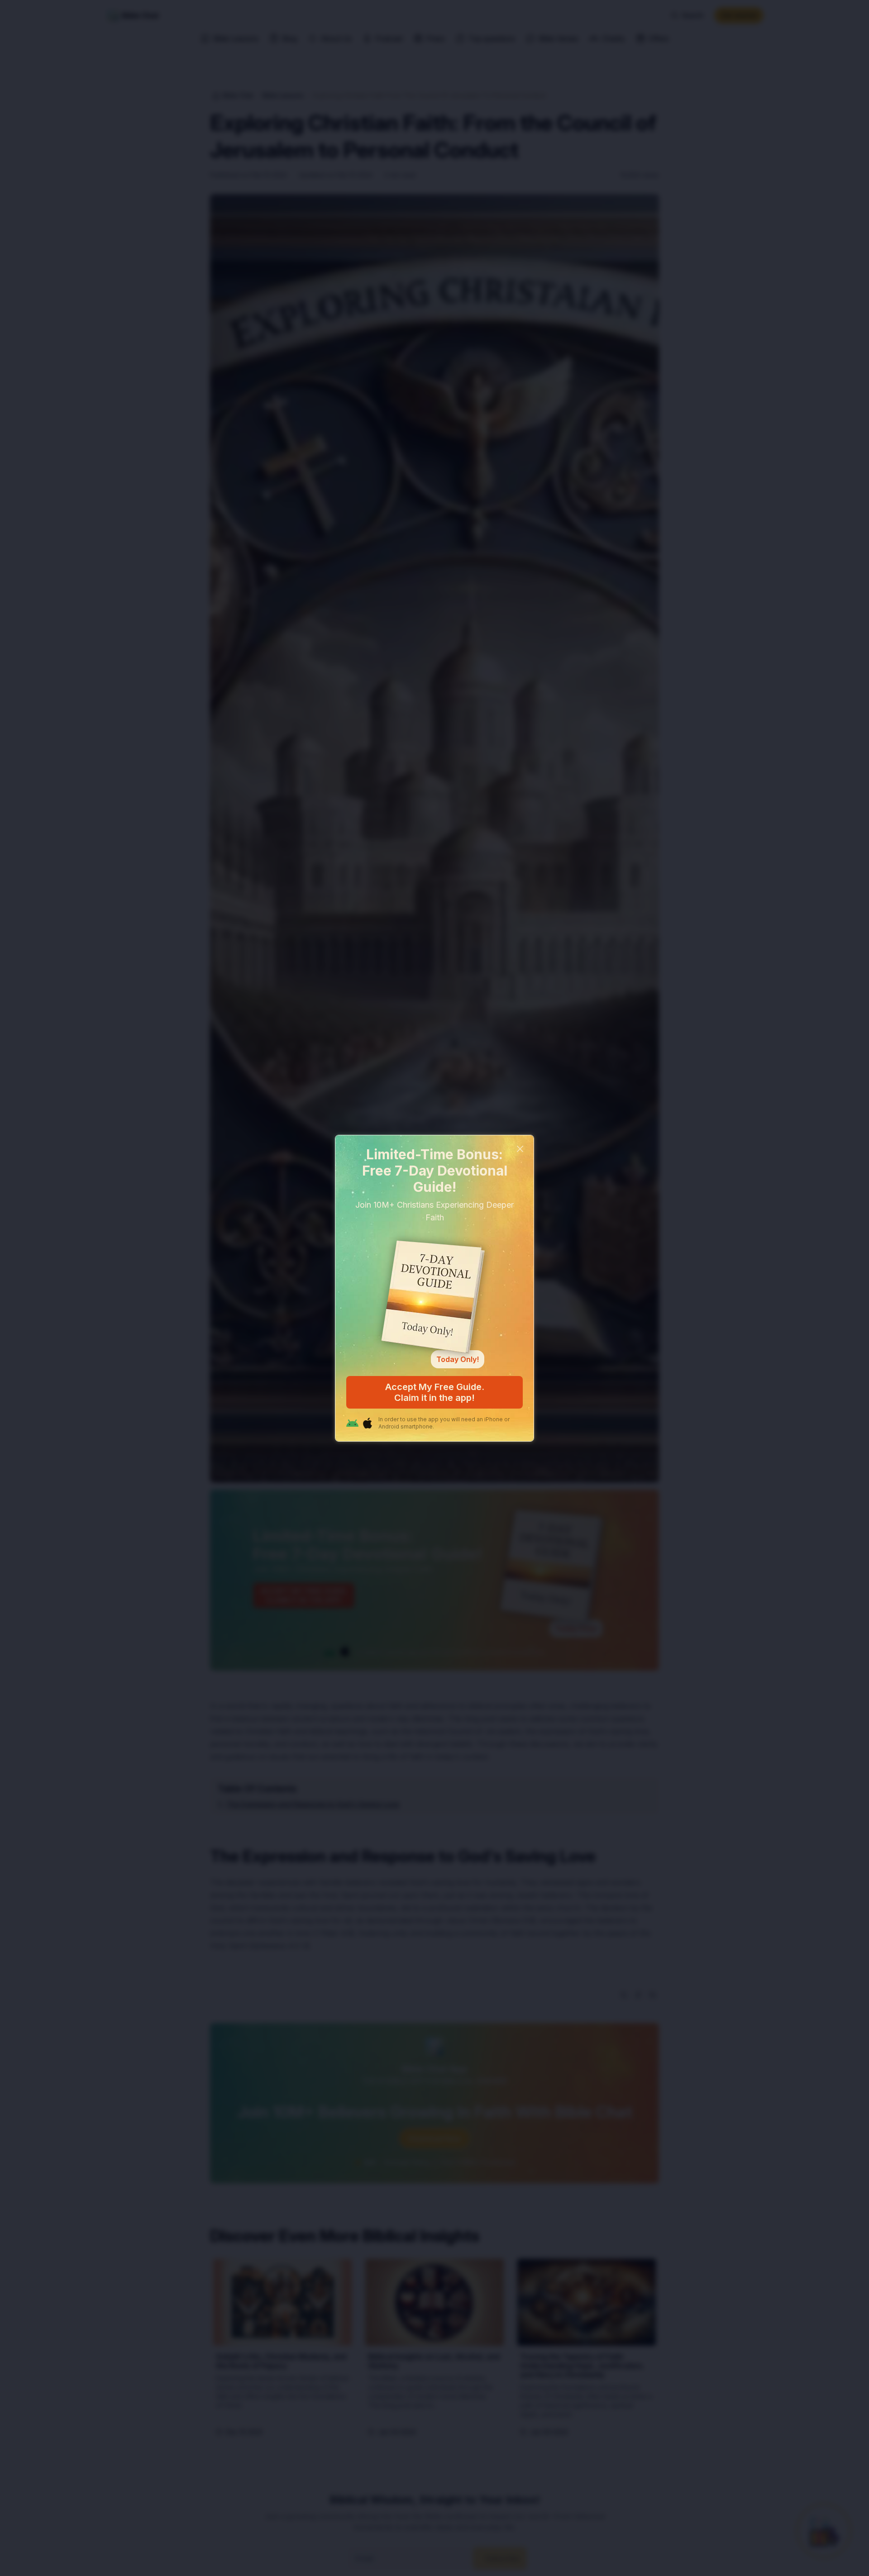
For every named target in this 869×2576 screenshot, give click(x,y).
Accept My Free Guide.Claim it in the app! (435, 1392)
